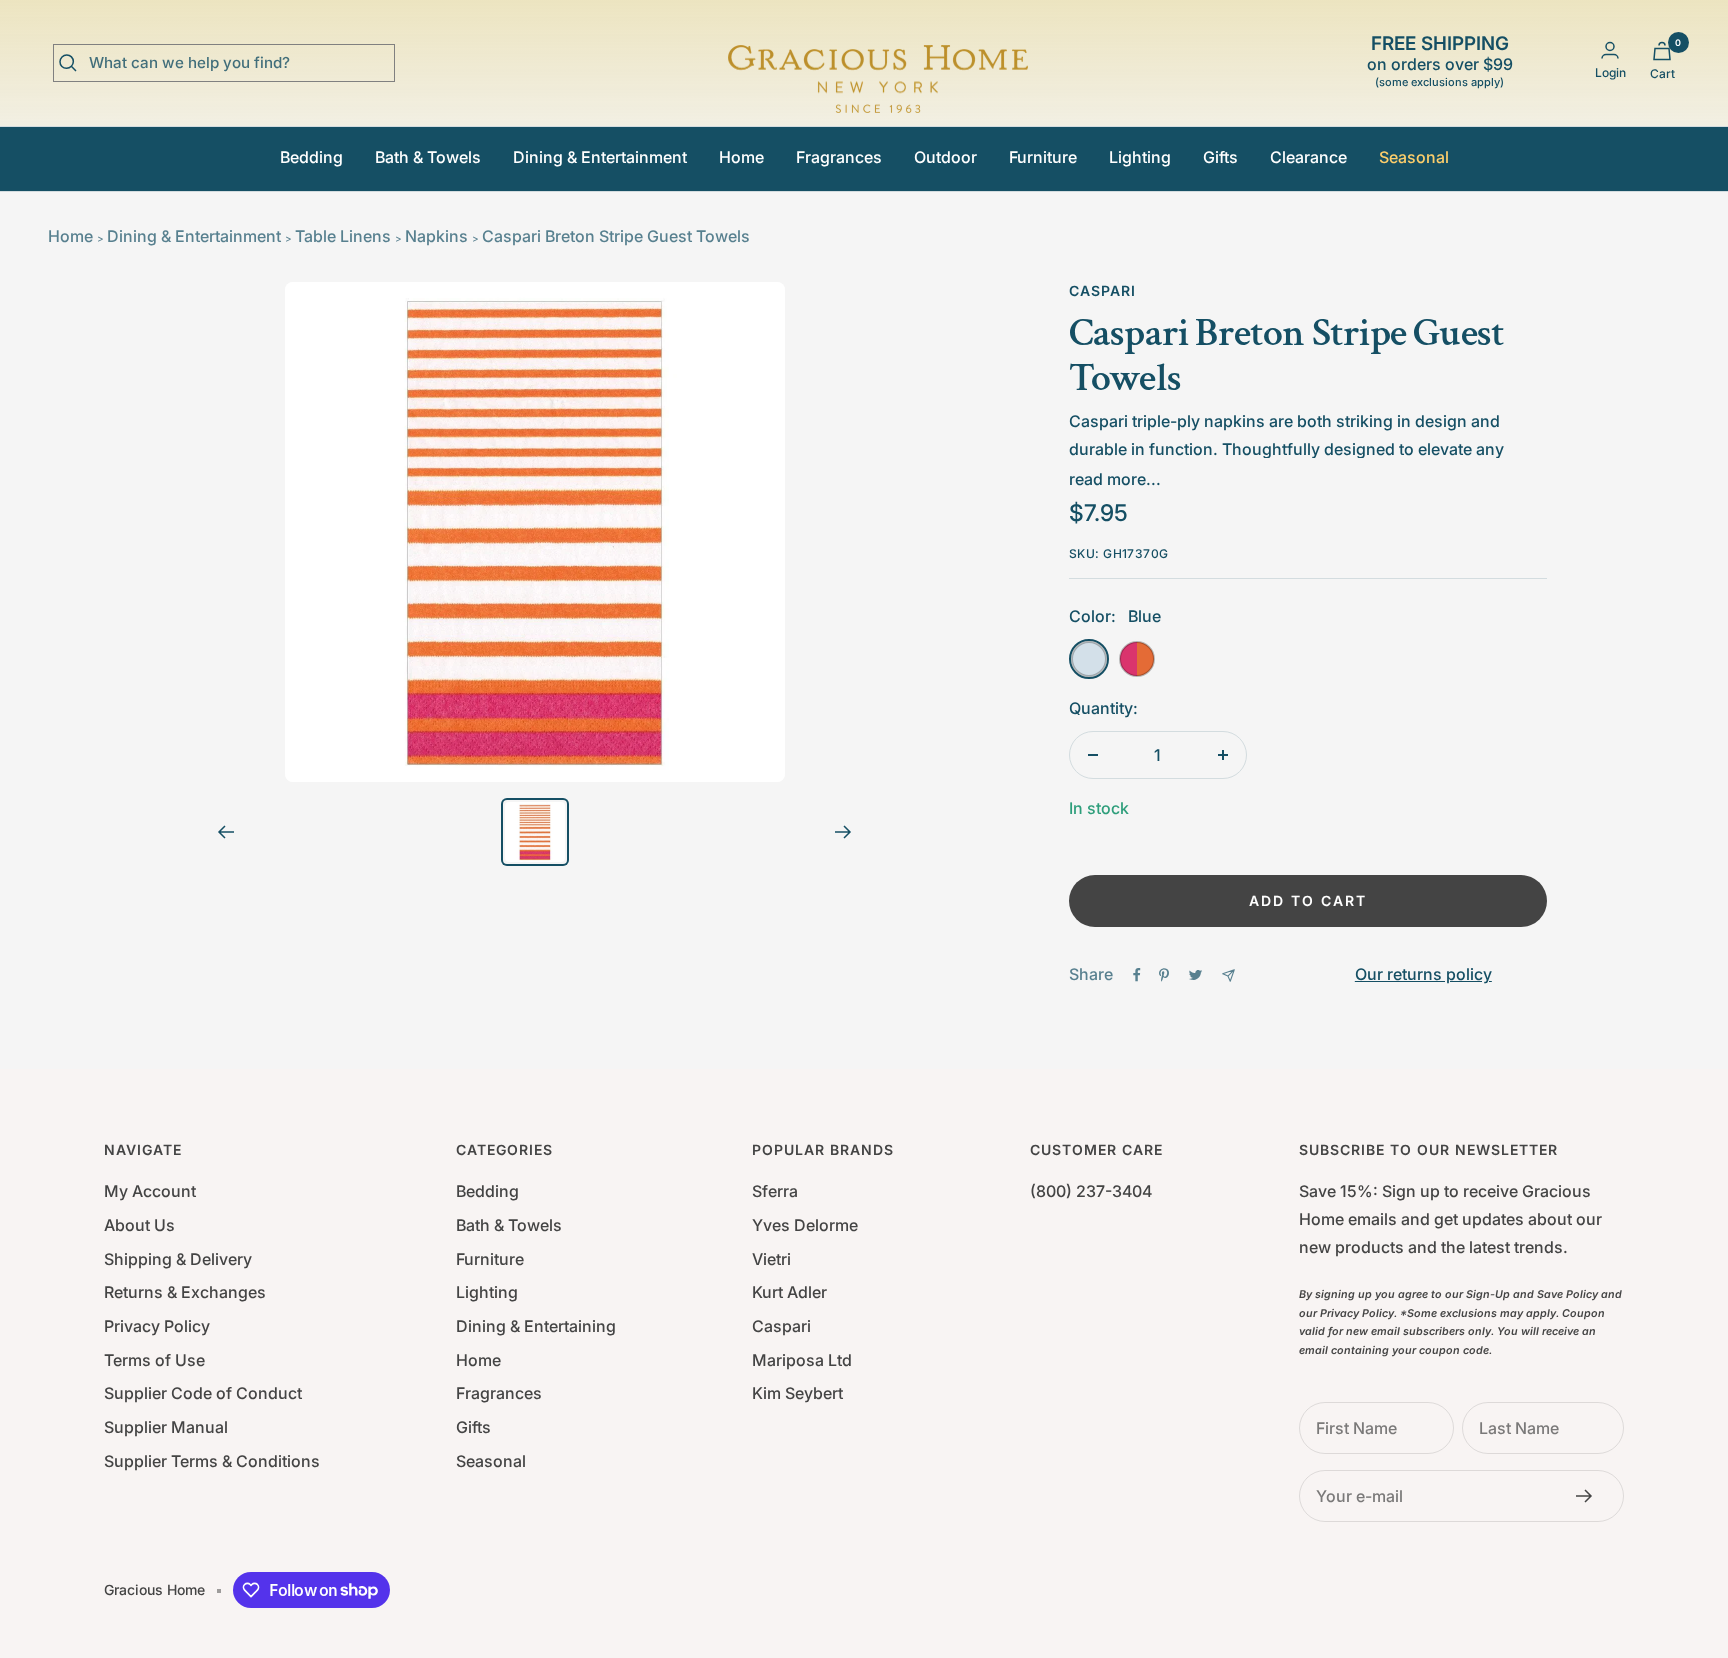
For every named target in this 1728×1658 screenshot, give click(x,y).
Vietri (771, 1259)
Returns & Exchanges (185, 1292)
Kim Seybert (797, 1393)
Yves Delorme (805, 1225)
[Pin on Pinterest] (1164, 975)
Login (1610, 72)
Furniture (1043, 157)
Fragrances (839, 157)
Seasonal (1414, 157)
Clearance (1308, 157)
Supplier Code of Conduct (203, 1393)
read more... (1115, 479)
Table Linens (343, 236)
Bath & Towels (428, 157)
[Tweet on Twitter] (1195, 975)
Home (741, 157)
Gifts (1220, 157)
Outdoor (945, 157)
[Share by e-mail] (1228, 975)
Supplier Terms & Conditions (212, 1461)
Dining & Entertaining (536, 1326)
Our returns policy (1423, 974)
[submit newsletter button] (1590, 1496)
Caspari (1102, 290)
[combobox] (239, 63)
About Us (139, 1225)
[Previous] (225, 832)
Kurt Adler (789, 1292)
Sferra (775, 1191)
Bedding (311, 157)
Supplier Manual (166, 1427)
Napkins (436, 236)
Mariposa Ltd (802, 1360)
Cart (1662, 73)
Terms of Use (154, 1360)
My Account (150, 1191)
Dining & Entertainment (600, 157)
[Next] (843, 832)
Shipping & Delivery (178, 1259)
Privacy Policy (157, 1326)
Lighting (1140, 157)
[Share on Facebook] (1137, 975)
